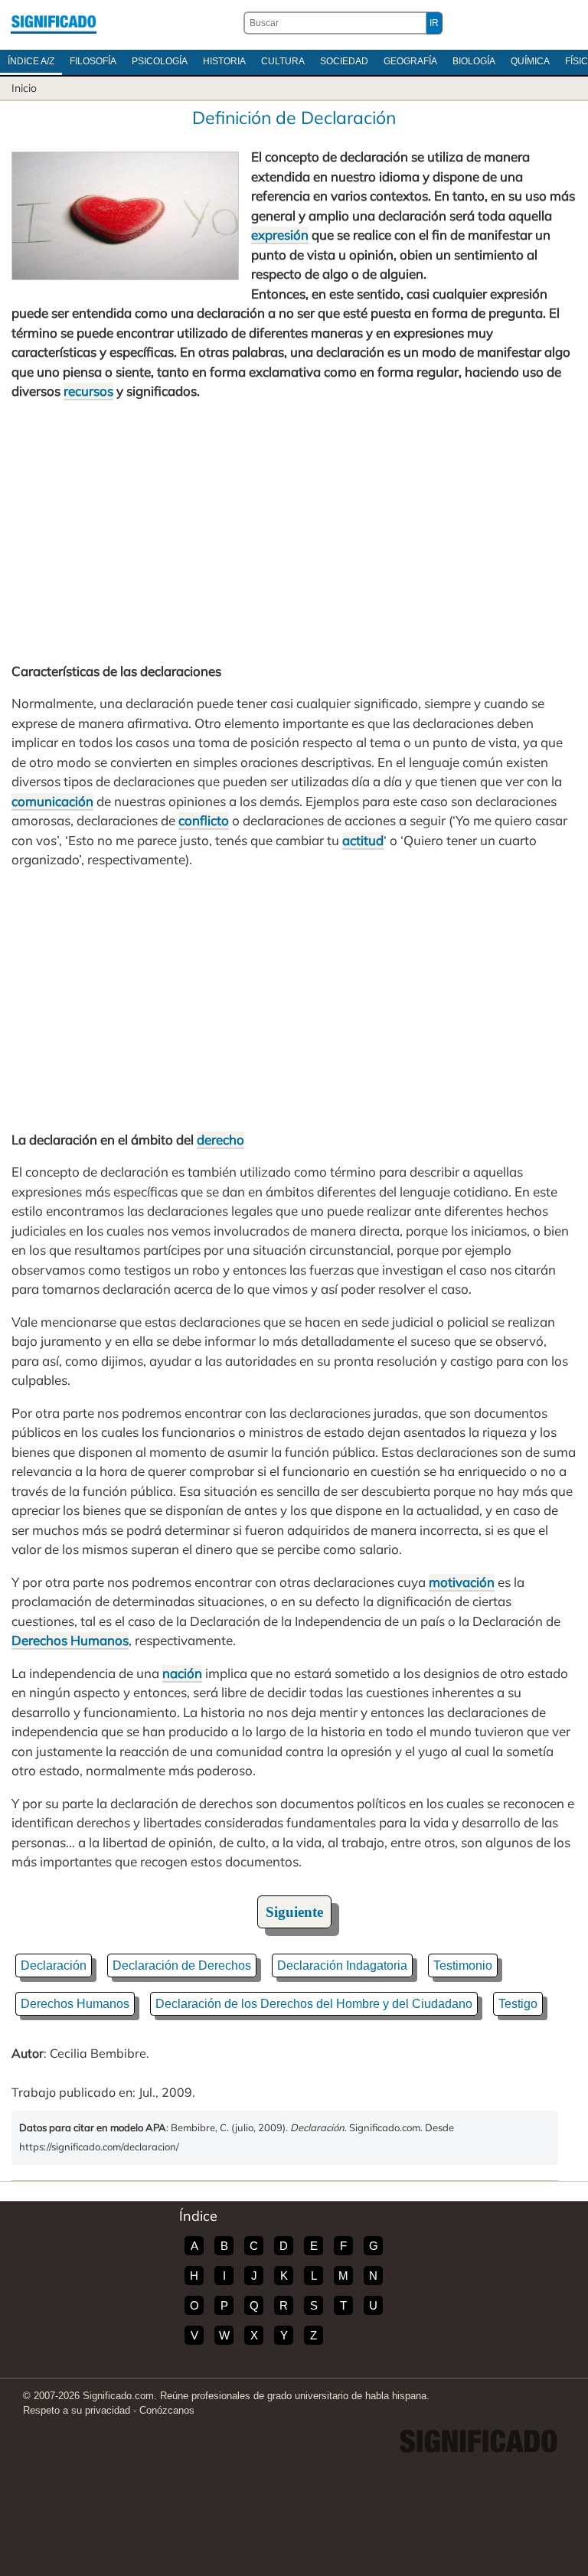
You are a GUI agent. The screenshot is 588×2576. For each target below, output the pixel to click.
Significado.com (54, 23)
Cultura (283, 61)
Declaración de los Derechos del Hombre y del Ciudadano (314, 2004)
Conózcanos (167, 2410)
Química (530, 61)
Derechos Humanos (70, 1640)
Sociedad (344, 61)
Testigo (518, 2004)
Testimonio (463, 1965)
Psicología (160, 61)
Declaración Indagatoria (342, 1965)
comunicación (52, 801)
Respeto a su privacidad (77, 2410)
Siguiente (294, 1912)
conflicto (204, 820)
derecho (220, 1139)
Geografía (410, 61)
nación (182, 1673)
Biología (474, 61)
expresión (280, 235)
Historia (224, 61)
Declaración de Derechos (182, 1965)
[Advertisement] (294, 531)
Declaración (54, 1965)
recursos (88, 391)
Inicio (24, 88)
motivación (462, 1582)
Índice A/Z (31, 61)
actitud (363, 840)
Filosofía (93, 61)
